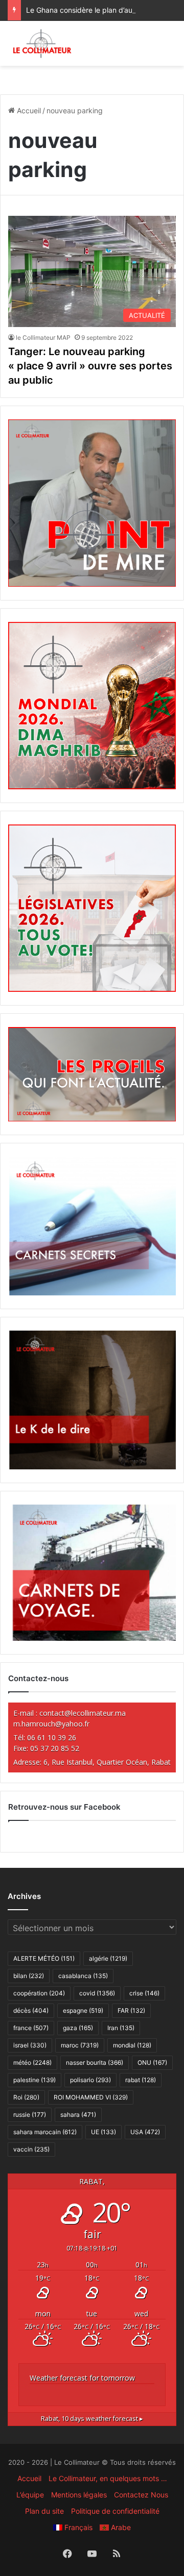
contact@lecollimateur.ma (83, 1713)
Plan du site (44, 2511)
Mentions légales (79, 2495)
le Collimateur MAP (43, 337)
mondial (132, 2045)
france (31, 2028)
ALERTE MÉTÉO (44, 1958)
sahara (78, 2115)
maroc (80, 2045)
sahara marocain (45, 2132)
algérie (108, 1958)
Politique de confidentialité (115, 2511)
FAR (131, 2010)
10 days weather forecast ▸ (92, 2419)
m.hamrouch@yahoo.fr (51, 1724)
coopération (39, 1993)
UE (103, 2132)
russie (30, 2115)
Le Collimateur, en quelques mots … (108, 2478)
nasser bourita (95, 2062)
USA (145, 2132)
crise (144, 1993)
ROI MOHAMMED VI (91, 2097)
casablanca (83, 1976)
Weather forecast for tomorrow (82, 2378)
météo (32, 2062)
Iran (121, 2028)
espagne (83, 2010)
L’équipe (30, 2495)
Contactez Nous (141, 2495)
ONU (152, 2062)
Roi (26, 2097)
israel (30, 2045)
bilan (29, 1976)
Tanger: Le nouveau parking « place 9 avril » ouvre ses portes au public (90, 366)
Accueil (28, 110)
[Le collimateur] (42, 43)
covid (97, 1993)
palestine (34, 2080)
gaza (78, 2028)
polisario (90, 2080)
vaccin (31, 2149)
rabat (141, 2080)
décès (31, 2010)
